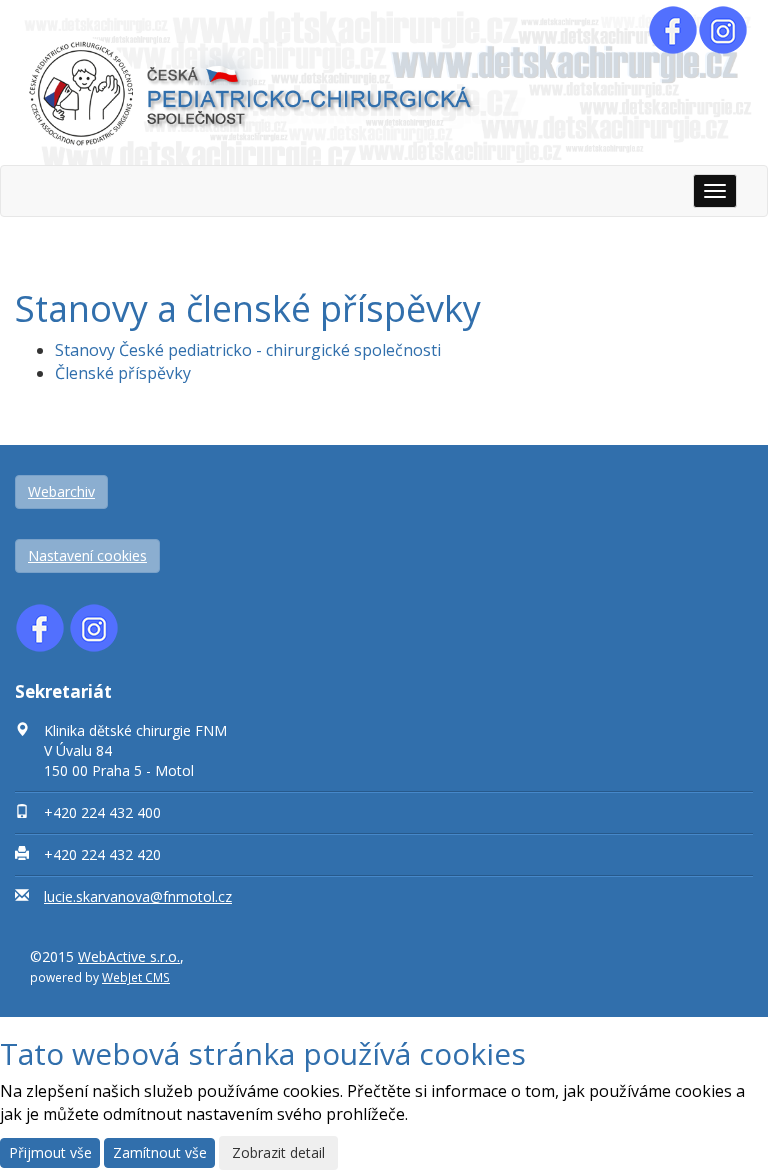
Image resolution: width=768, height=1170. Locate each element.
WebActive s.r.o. (129, 956)
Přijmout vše (50, 1152)
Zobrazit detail (278, 1152)
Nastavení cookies (87, 555)
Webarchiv (61, 491)
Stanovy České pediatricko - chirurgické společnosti (248, 350)
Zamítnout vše (160, 1152)
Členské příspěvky (123, 373)
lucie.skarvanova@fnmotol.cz (138, 896)
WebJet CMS (136, 977)
